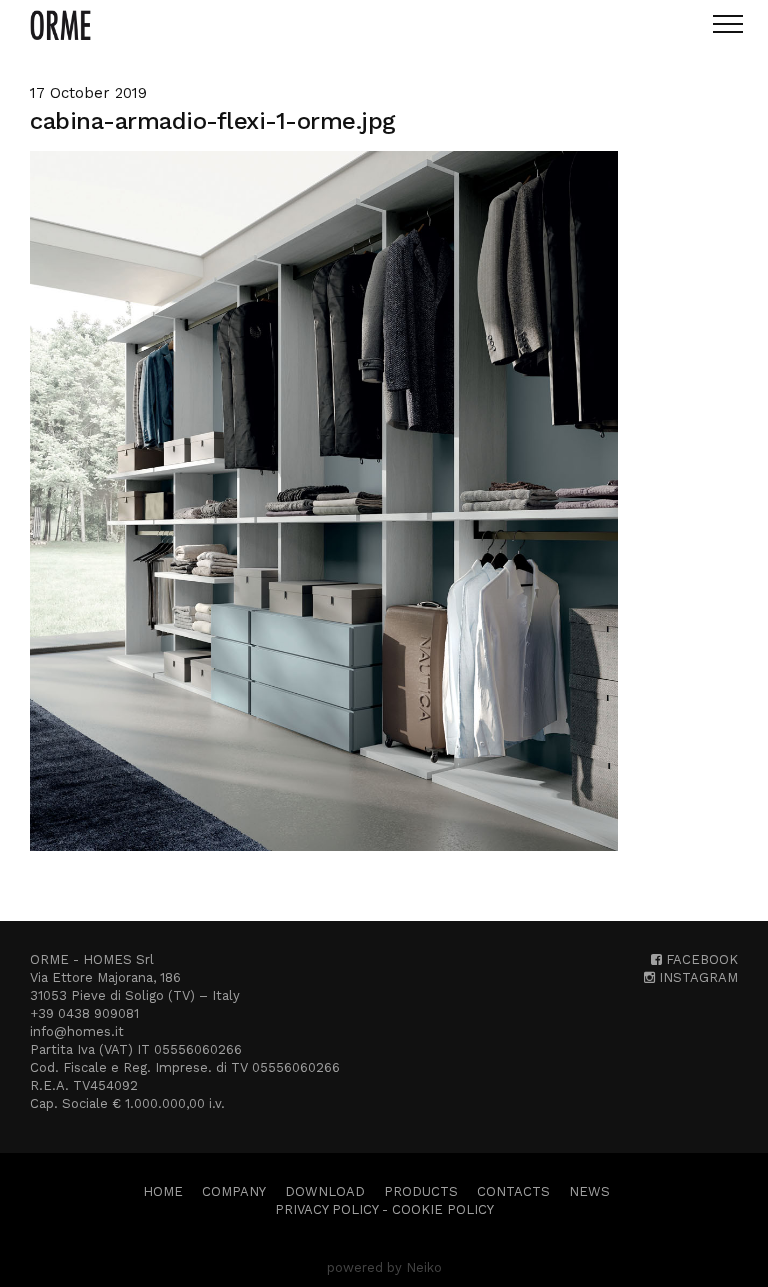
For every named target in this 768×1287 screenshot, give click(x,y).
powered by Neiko (384, 1267)
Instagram (696, 977)
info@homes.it (77, 1031)
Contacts (513, 1191)
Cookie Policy (443, 1209)
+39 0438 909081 (84, 1013)
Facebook (700, 959)
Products (421, 1191)
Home (163, 1191)
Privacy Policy (326, 1209)
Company (234, 1191)
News (589, 1191)
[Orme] (60, 25)
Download (325, 1191)
